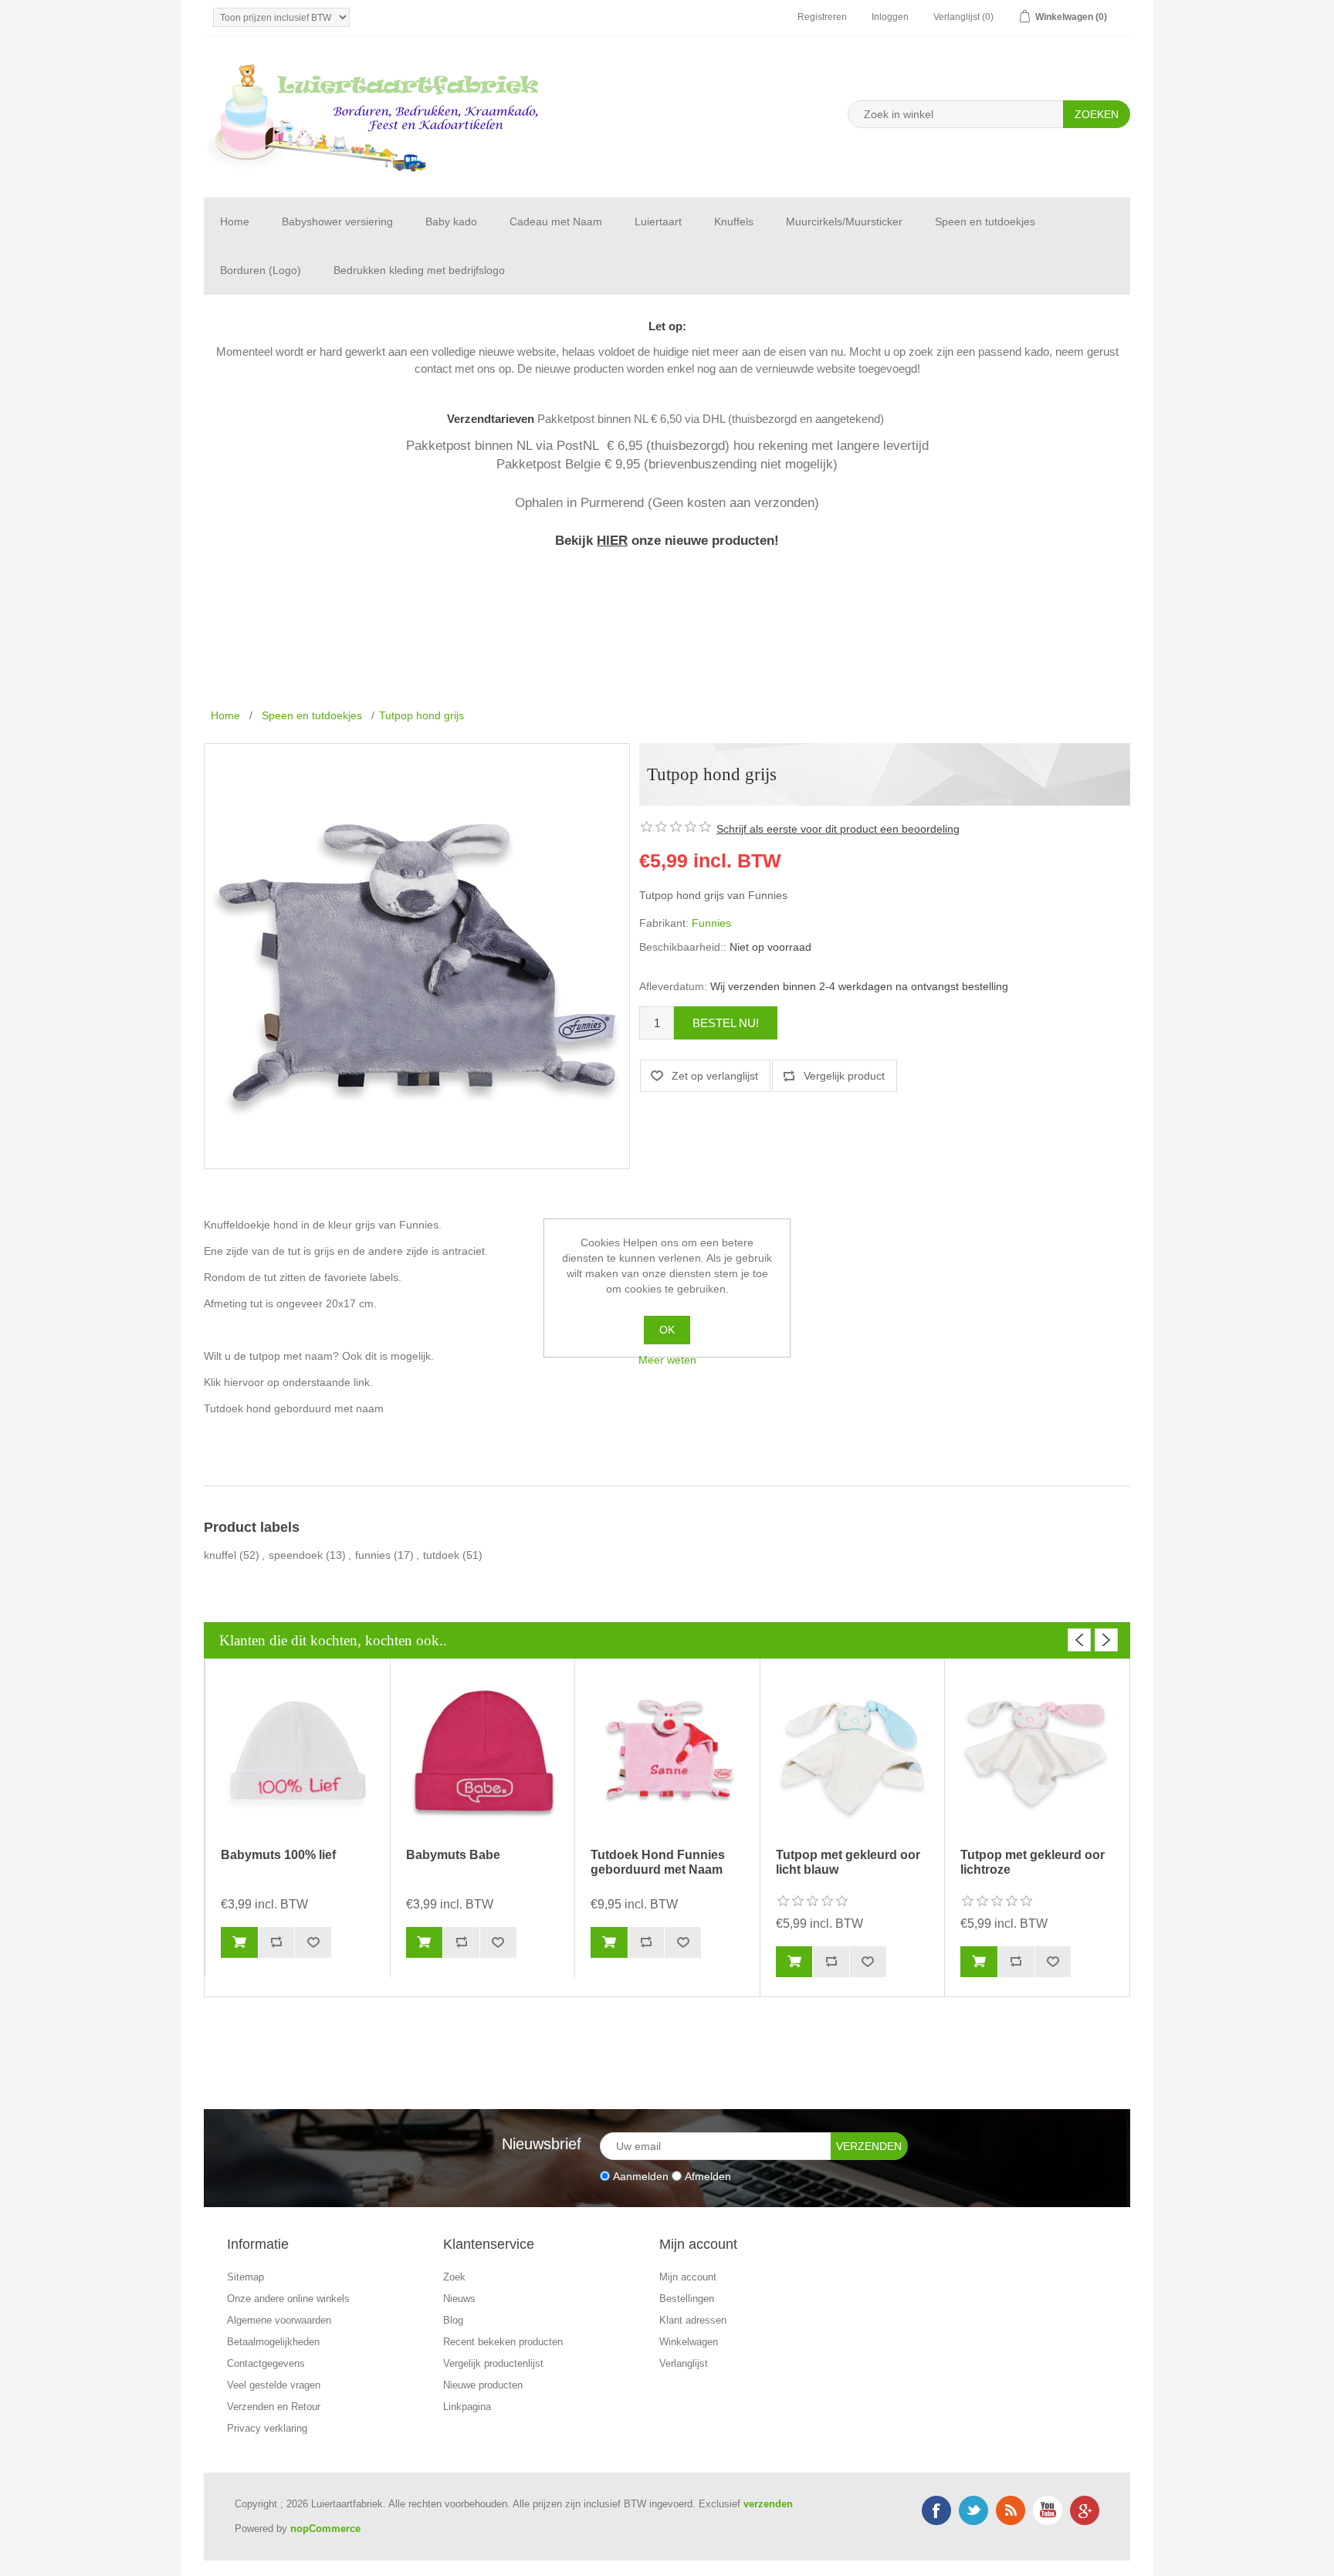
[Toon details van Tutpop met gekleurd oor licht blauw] (853, 1755)
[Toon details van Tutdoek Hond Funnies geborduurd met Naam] (667, 1755)
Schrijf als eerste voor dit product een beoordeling (838, 829)
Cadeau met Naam (556, 221)
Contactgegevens (266, 2363)
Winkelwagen (689, 2342)
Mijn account (688, 2277)
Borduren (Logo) (261, 270)
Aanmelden (641, 2175)
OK (667, 1330)
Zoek (454, 2277)
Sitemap (245, 2277)
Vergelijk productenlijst (493, 2363)
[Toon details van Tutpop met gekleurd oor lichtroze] (1037, 1755)
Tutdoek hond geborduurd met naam (294, 1408)
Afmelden (708, 2175)
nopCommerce (325, 2529)
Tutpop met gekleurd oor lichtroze (1033, 1862)
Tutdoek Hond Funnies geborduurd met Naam (658, 1862)
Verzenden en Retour (274, 2407)
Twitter (973, 2510)
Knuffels (734, 221)
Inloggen (890, 17)
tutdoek (441, 1555)
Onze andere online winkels (288, 2299)
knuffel (220, 1555)
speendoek (296, 1555)
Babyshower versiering (337, 221)
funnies (373, 1555)
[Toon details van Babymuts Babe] (483, 1755)
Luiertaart (658, 221)
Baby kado (451, 221)
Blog (453, 2320)
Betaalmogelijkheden (273, 2342)
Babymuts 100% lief (278, 1855)
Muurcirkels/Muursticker (844, 221)
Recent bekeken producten (503, 2342)
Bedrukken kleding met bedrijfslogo (419, 270)
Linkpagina (467, 2407)
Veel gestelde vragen (274, 2385)
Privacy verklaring (267, 2428)
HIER (612, 540)
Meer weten (667, 1360)
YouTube (1048, 2510)
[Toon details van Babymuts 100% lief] (298, 1755)
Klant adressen (693, 2320)
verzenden (768, 2504)
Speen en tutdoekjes (985, 221)
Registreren (822, 17)
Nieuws (459, 2299)
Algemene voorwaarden (279, 2320)
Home (235, 221)
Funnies (711, 923)
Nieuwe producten (483, 2385)
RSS (1011, 2510)
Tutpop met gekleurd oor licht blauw (848, 1862)
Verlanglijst (684, 2363)
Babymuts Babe (453, 1855)
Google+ (1085, 2510)
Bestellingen (687, 2299)
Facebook (936, 2510)
